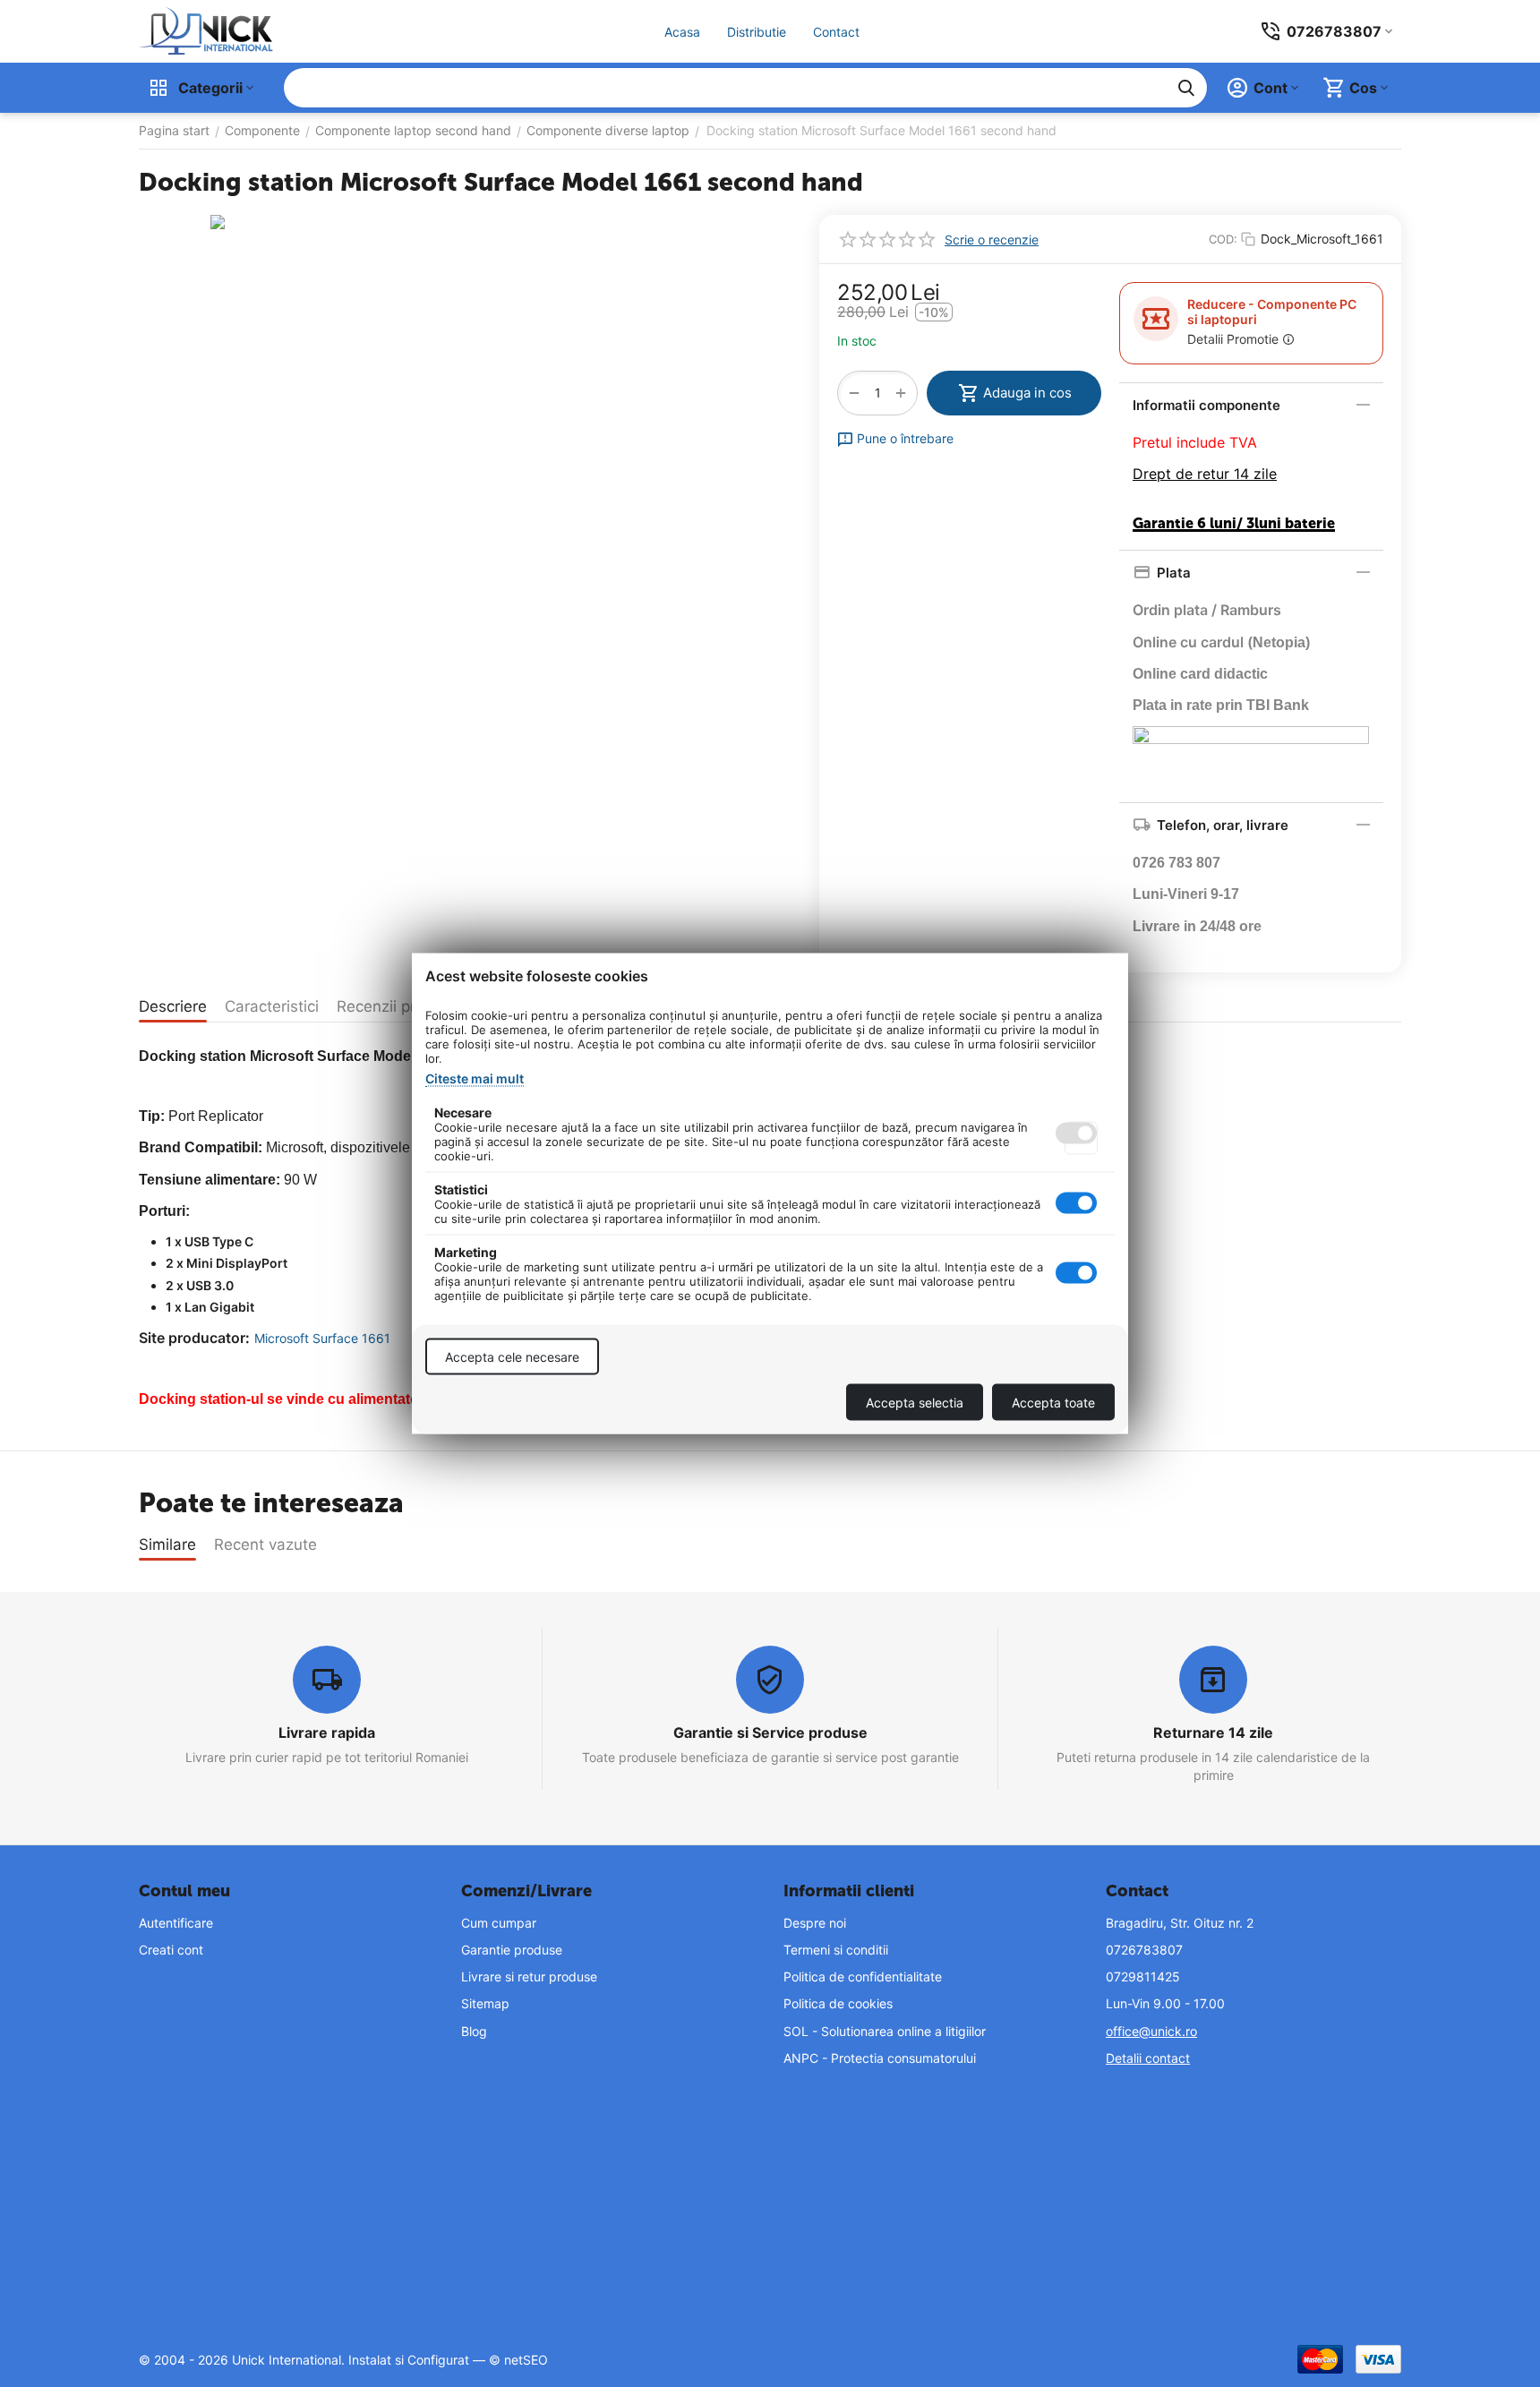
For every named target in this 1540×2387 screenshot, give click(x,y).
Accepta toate (1053, 1403)
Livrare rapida (327, 1732)
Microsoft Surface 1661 (322, 1338)
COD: (1223, 239)
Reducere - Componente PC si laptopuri (1272, 312)
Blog (474, 2031)
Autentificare (176, 1923)
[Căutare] (1186, 88)
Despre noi (815, 1923)
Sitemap (485, 2003)
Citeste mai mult (475, 1078)
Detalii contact (1148, 2058)
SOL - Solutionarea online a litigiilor (885, 2031)
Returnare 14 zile (1213, 1732)
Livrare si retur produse (529, 1976)
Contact (836, 32)
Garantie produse (512, 1950)
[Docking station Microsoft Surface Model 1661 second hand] (466, 470)
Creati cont (171, 1950)
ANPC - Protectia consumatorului (880, 2058)
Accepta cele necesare (512, 1357)
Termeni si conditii (836, 1950)
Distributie (757, 32)
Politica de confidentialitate (863, 1976)
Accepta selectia (915, 1403)
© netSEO (518, 2360)
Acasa (682, 32)
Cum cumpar (499, 1923)
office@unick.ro (1151, 2031)
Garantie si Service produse (770, 1732)
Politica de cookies (838, 2003)
